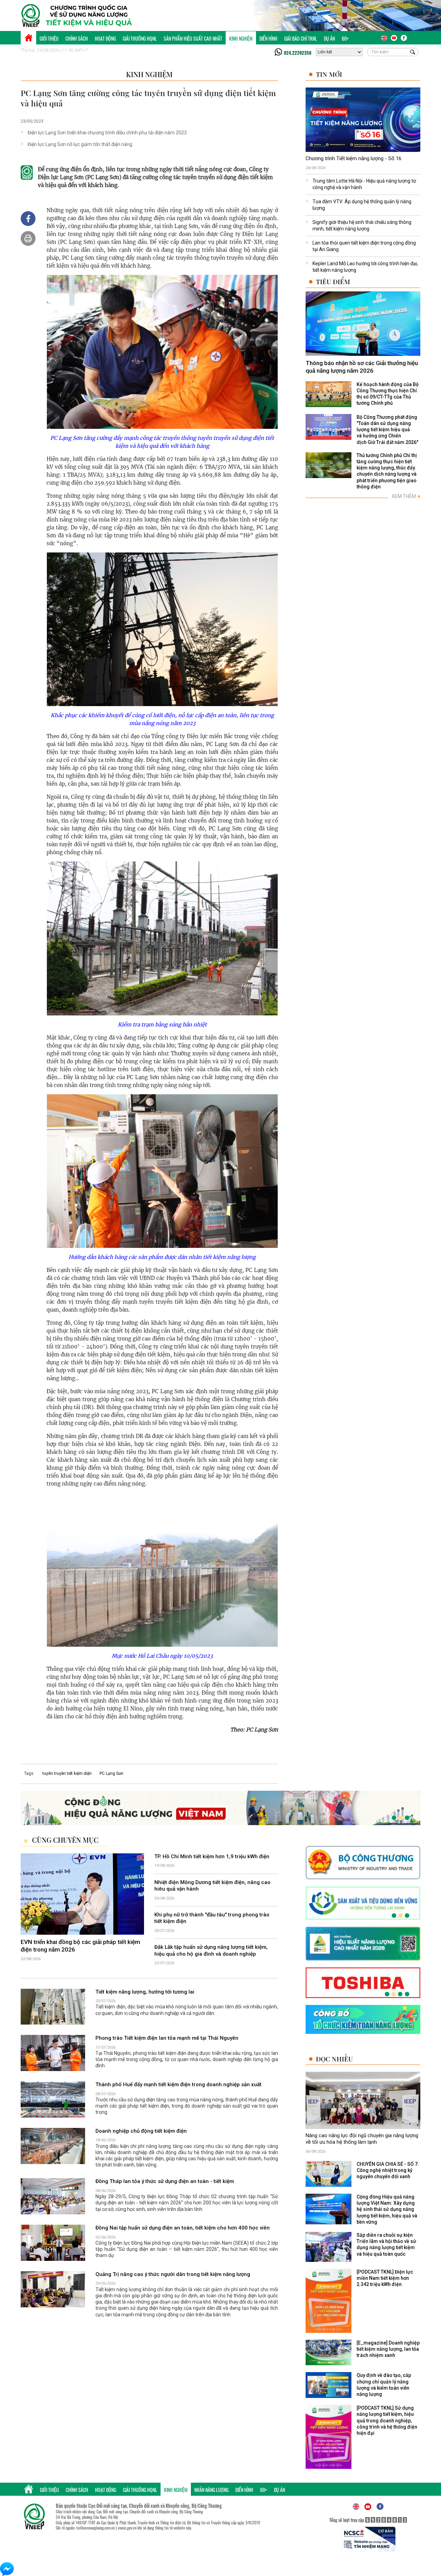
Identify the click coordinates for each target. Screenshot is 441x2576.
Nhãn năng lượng (211, 2490)
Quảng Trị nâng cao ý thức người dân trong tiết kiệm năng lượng (173, 2274)
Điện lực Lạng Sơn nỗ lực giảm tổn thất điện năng (80, 144)
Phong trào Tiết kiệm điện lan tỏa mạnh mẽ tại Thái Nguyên (167, 2038)
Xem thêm (406, 496)
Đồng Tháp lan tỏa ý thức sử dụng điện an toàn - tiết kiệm (165, 2182)
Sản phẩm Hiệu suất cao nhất (193, 38)
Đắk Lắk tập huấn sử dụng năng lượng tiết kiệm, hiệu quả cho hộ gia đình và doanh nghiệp (211, 1951)
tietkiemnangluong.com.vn (95, 2528)
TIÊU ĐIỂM (333, 282)
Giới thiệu (49, 38)
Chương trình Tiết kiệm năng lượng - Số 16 (353, 158)
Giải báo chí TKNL (301, 38)
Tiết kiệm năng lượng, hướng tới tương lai (145, 1992)
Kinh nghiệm (241, 38)
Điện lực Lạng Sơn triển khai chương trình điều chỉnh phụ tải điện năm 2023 (107, 133)
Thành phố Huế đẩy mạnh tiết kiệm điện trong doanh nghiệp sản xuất (178, 2084)
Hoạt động (105, 38)
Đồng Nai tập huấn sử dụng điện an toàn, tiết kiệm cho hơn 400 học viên (183, 2228)
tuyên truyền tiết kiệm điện (67, 1773)
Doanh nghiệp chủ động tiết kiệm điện (141, 2131)
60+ (345, 38)
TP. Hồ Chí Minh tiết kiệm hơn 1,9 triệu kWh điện (212, 1856)
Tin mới (329, 74)
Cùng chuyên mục (65, 1840)
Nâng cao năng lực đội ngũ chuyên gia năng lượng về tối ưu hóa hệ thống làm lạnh (362, 2139)
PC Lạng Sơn (111, 1773)
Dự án (329, 38)
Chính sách (77, 38)
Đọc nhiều (334, 2059)
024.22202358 (298, 53)
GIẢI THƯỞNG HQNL (140, 38)
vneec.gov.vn (127, 2528)
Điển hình (268, 38)
